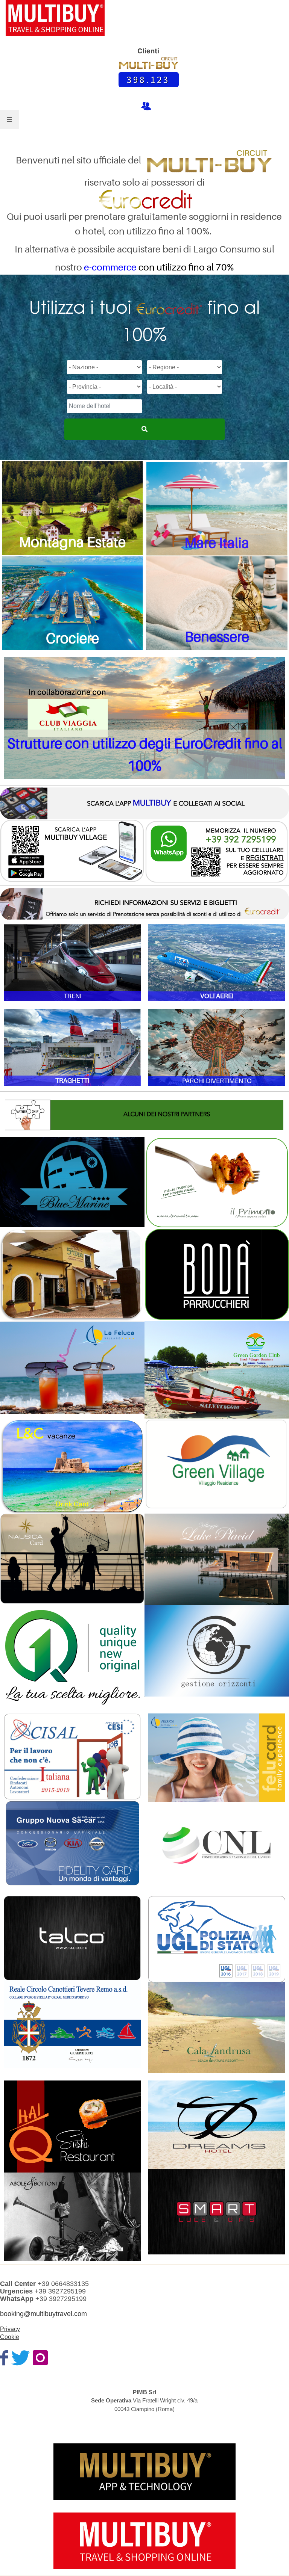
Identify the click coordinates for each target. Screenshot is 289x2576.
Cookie (10, 2337)
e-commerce (110, 267)
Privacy (10, 2329)
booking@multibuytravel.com (43, 2314)
